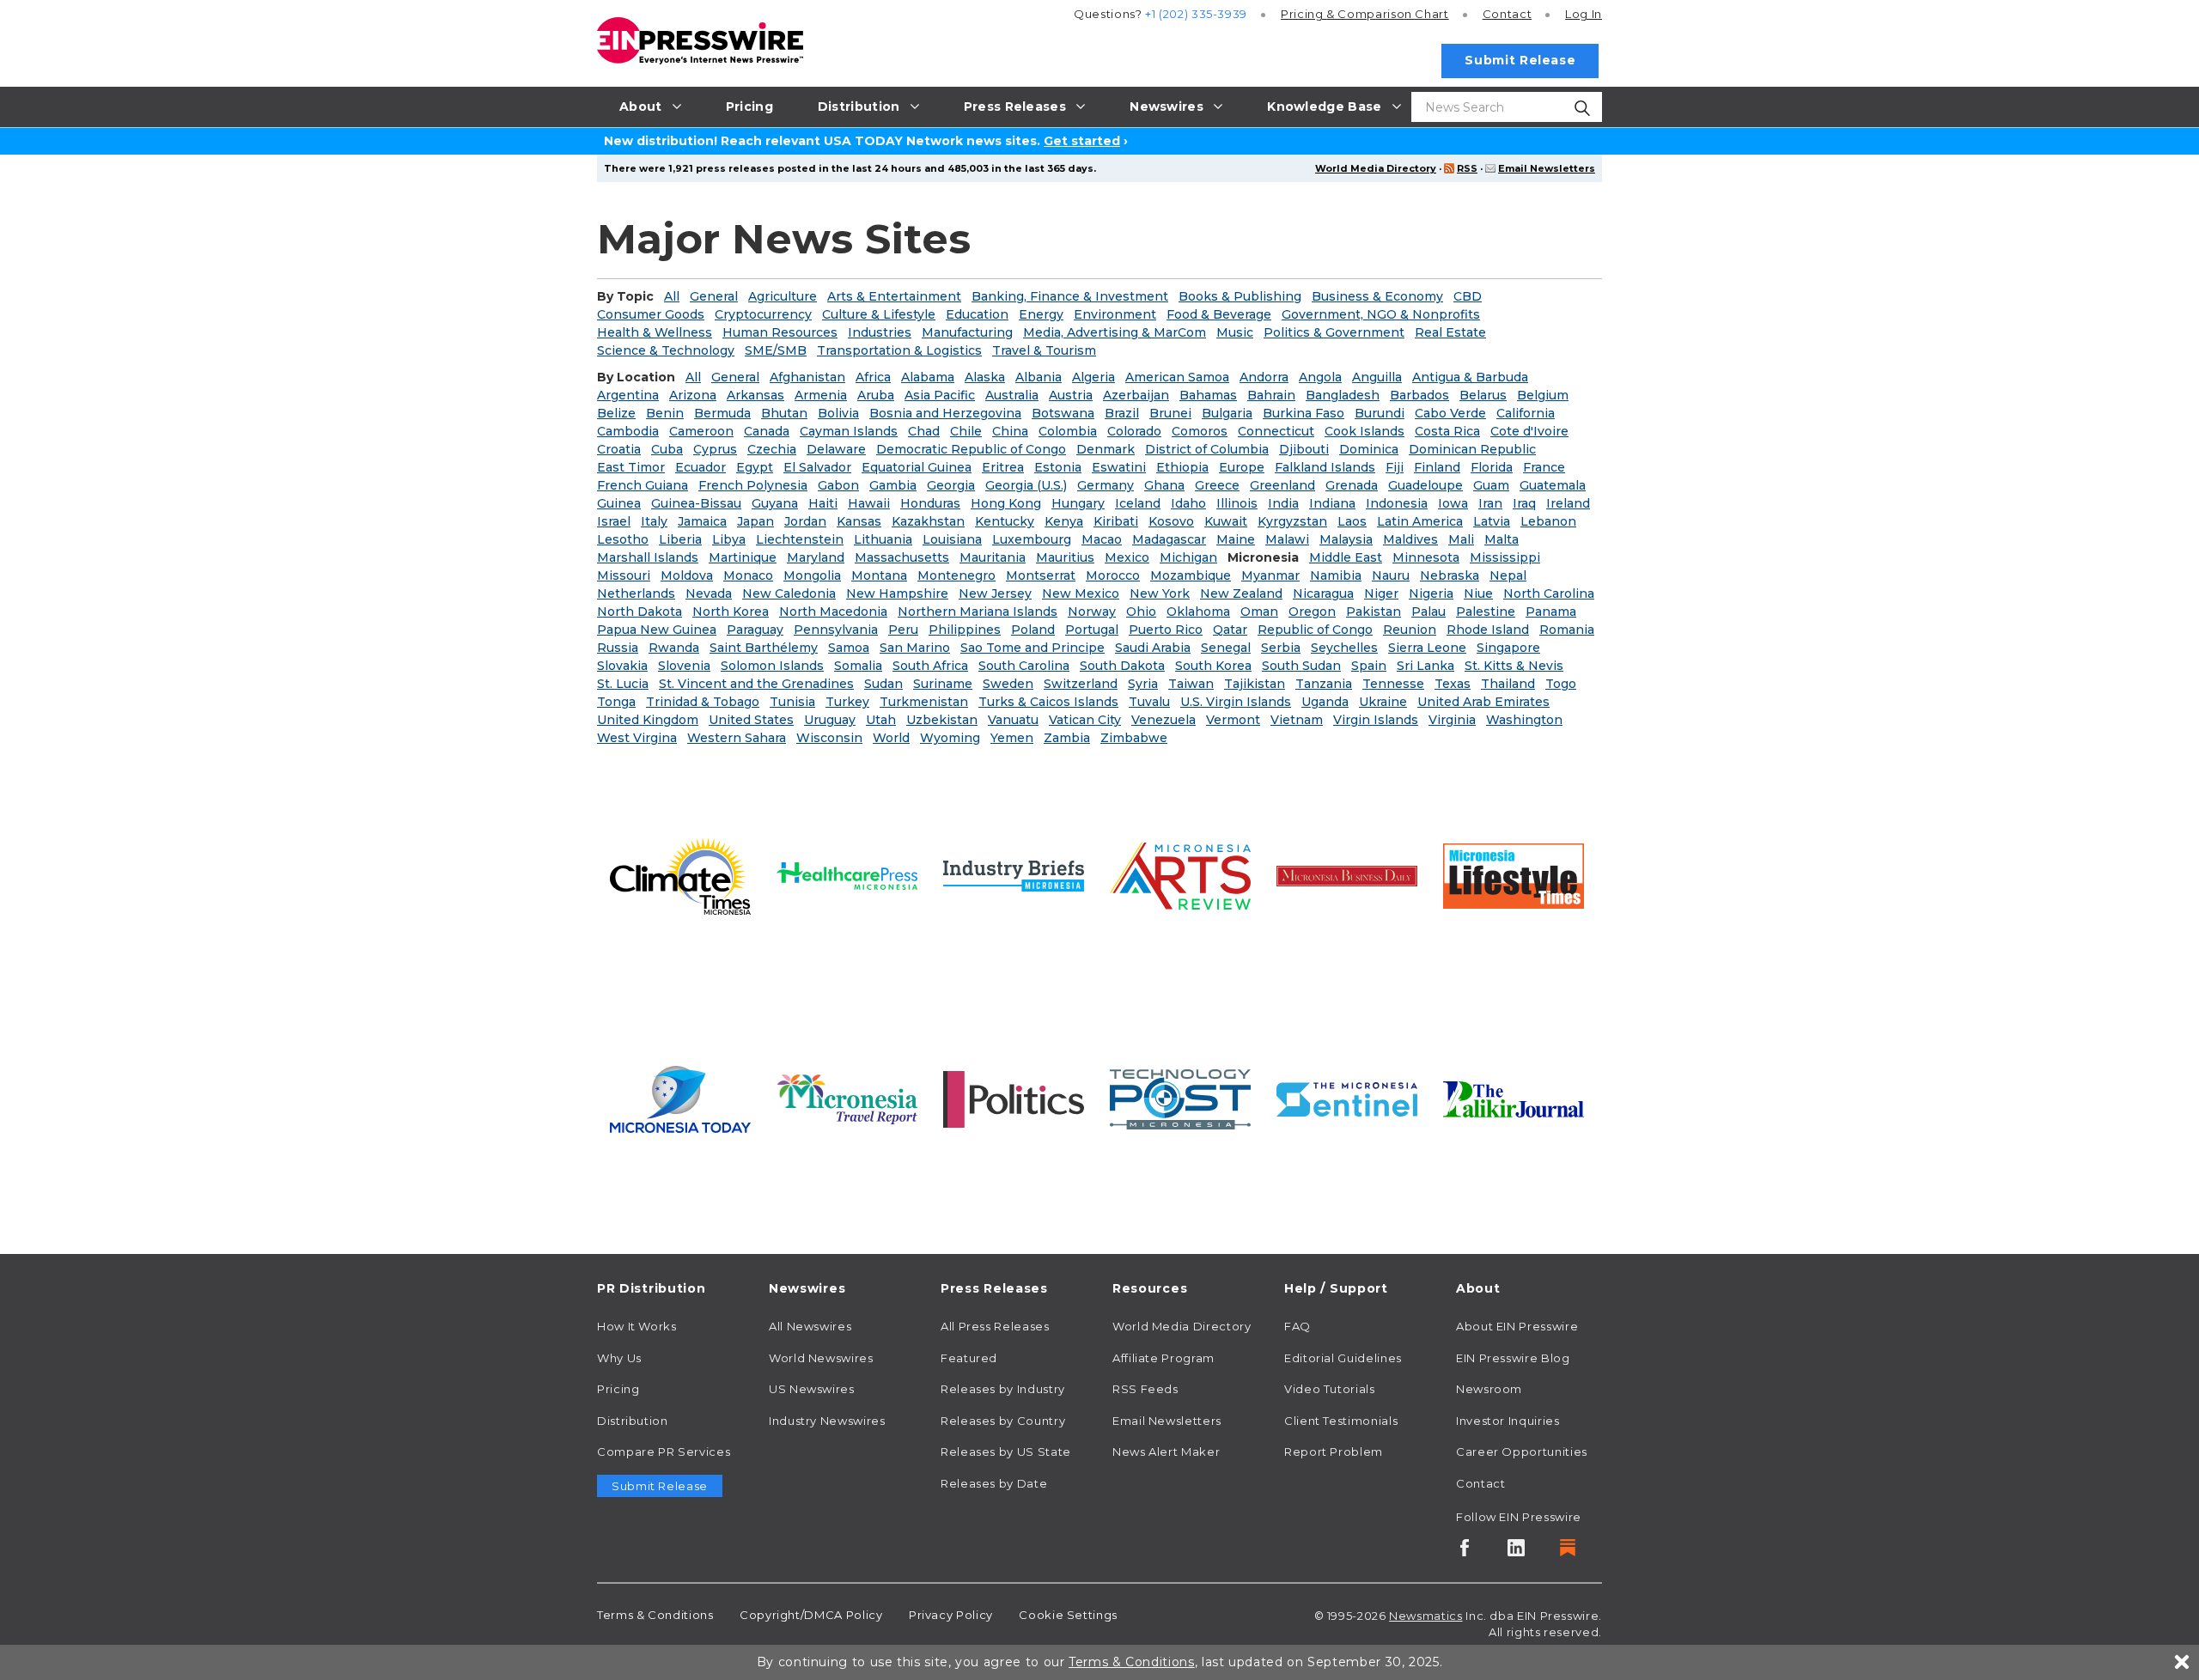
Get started (1082, 141)
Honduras (930, 503)
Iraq (1524, 503)
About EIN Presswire (1517, 1326)
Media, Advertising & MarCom (1115, 332)
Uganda (1325, 702)
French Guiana (643, 485)
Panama (1551, 612)
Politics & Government (1334, 332)
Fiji (1395, 467)
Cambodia (628, 431)
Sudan (883, 684)
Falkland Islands (1325, 467)
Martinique (743, 557)
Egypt (755, 467)
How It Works (637, 1326)
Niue (1478, 593)
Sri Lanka (1425, 666)
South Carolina (1024, 666)
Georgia (951, 485)
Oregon (1312, 612)
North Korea (731, 612)
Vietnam (1297, 720)
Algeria (1093, 377)
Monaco (748, 575)
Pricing (1365, 14)
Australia (1012, 395)
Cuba (667, 449)
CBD (1468, 296)
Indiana (1332, 503)
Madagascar (1169, 539)
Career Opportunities (1522, 1452)
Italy (654, 521)
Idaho (1188, 503)
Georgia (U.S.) (1026, 485)
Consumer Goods (651, 314)
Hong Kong (1006, 503)
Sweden (1008, 684)
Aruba (876, 395)
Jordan (805, 521)
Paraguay (755, 630)
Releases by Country (1003, 1421)
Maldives (1410, 539)
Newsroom (1489, 1389)
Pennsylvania (836, 630)
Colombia (1068, 431)
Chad (924, 431)
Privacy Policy (951, 1615)
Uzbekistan (942, 720)
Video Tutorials (1330, 1389)
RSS (1467, 168)
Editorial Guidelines (1343, 1358)
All (672, 296)
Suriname (943, 684)
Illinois (1237, 503)
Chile (966, 431)
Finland (1437, 467)
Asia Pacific (940, 395)
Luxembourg (1032, 539)
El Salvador (817, 467)
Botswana (1063, 413)
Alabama (928, 377)
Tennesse (1393, 684)
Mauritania (993, 557)
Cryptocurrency (763, 314)
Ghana (1164, 485)
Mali (1461, 539)
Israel (614, 521)
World (891, 738)
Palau (1428, 612)
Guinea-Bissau (696, 503)
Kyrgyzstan (1292, 521)
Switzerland (1081, 684)
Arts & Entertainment (894, 296)
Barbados (1419, 395)
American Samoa (1177, 377)
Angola (1320, 377)
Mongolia (812, 575)
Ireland (1568, 503)
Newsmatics (1425, 1616)
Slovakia (622, 666)
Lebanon (1548, 521)
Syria (1143, 684)
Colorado (1134, 431)
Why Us (619, 1358)
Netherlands (636, 593)
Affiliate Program (1163, 1358)
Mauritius (1065, 557)
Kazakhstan (928, 521)
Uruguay (830, 720)
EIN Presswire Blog (1513, 1358)
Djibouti (1304, 449)
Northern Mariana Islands (978, 612)
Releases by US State (1006, 1452)
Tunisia (792, 702)
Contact (1507, 14)
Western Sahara (737, 738)
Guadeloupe (1425, 485)
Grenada (1352, 485)
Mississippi (1505, 557)
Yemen (1012, 738)
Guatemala (1553, 485)
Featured (969, 1358)
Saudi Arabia (1153, 648)
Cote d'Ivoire (1529, 431)
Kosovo (1171, 521)
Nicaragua (1323, 593)
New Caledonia (789, 593)
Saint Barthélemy (764, 648)
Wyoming (950, 738)
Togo (1561, 684)
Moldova (687, 575)
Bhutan (784, 413)
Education (977, 314)
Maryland (816, 557)
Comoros (1200, 431)
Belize (616, 413)
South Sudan (1301, 666)
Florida (1492, 467)
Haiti (823, 503)
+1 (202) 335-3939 (1196, 14)
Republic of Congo (1315, 630)
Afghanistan (807, 377)
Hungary (1078, 503)
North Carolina (1549, 593)
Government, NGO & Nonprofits (1381, 314)
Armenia (821, 395)
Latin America (1420, 521)
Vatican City (1085, 720)
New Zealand (1241, 593)
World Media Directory (1376, 168)
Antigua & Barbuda (1470, 377)
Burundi (1380, 413)
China (1010, 431)
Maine (1236, 539)
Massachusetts (902, 557)
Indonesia (1397, 503)
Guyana (775, 503)
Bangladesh (1343, 395)
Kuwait (1226, 521)
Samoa (849, 648)
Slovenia (684, 666)
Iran (1490, 503)
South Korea (1213, 666)
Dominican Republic (1472, 449)
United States (751, 720)
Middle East (1346, 557)
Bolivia (838, 413)
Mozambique (1191, 575)
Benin (665, 413)
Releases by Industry (1003, 1389)
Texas (1453, 684)
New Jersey (995, 593)
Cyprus (715, 449)
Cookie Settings (1068, 1615)
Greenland (1282, 485)
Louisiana (952, 539)
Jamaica (702, 521)
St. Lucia (623, 684)
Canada (767, 431)
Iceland (1138, 503)
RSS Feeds (1145, 1389)
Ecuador (701, 467)
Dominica (1369, 449)
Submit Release (1520, 60)
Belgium (1543, 395)
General (714, 296)
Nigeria (1431, 593)
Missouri (624, 575)
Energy (1041, 314)
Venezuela (1163, 720)
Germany (1106, 485)
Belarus (1483, 395)
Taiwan (1191, 684)
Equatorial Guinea (917, 467)
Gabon (838, 485)
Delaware (836, 449)
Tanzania (1324, 684)
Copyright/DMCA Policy (811, 1615)
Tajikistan (1255, 684)
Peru (903, 630)
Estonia (1058, 467)
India (1283, 503)
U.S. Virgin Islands (1236, 702)
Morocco (1113, 575)
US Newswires (812, 1389)
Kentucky (1005, 521)
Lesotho (623, 539)
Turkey (847, 702)
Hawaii (869, 503)
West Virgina (637, 738)
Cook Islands (1364, 431)
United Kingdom (648, 720)
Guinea (619, 503)
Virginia (1452, 720)
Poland (1033, 630)
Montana (879, 575)
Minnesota (1426, 557)
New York (1160, 593)
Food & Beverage (1219, 314)
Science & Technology (666, 350)
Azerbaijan (1136, 395)
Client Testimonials (1341, 1421)
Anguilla (1377, 377)
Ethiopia (1182, 467)
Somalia (858, 666)
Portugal (1092, 630)
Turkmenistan (924, 702)
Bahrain (1271, 395)
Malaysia (1346, 539)
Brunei (1170, 413)
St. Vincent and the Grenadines (756, 684)
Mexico (1127, 557)
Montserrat (1041, 575)
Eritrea (1003, 467)
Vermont (1233, 720)
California (1526, 413)
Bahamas (1208, 395)
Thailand (1508, 684)
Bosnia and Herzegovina (945, 413)
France (1544, 467)
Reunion (1410, 630)
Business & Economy (1377, 296)
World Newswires (821, 1358)
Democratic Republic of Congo (971, 449)
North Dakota (640, 612)
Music (1235, 332)
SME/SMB (776, 350)
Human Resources (780, 332)
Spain (1369, 666)
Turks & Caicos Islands (1048, 702)
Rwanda (674, 648)
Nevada (709, 593)
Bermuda (722, 413)
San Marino (915, 648)
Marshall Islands (648, 557)
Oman (1259, 612)
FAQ (1297, 1326)
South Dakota (1122, 666)
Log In (1584, 14)
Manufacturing (967, 332)
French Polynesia (753, 485)
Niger (1381, 593)
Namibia (1336, 575)
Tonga (616, 702)
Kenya (1064, 521)
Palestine (1486, 612)
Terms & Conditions (655, 1615)
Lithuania (883, 539)
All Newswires (810, 1326)
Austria (1071, 395)
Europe (1242, 467)
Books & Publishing (1240, 296)
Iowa (1453, 503)
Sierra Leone (1427, 648)
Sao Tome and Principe (1032, 648)
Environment (1115, 314)
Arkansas (755, 395)
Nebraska (1450, 575)
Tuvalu (1149, 702)
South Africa (930, 666)
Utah (881, 720)
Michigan (1188, 557)
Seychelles (1344, 648)
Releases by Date (994, 1483)
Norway (1092, 612)
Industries (880, 332)
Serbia (1281, 648)
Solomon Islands (772, 666)
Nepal (1508, 575)
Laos (1352, 521)
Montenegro (956, 575)
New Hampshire (897, 593)
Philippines (965, 630)
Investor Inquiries (1508, 1421)
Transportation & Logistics (899, 350)
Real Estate (1450, 332)
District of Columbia (1207, 449)
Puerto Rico (1166, 630)
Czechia (772, 449)
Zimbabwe (1134, 738)
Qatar (1230, 630)
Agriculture (783, 296)
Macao (1102, 539)
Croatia (619, 449)
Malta (1502, 539)
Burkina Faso (1304, 413)
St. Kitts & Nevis (1514, 666)
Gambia (893, 485)
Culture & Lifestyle (879, 314)
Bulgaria (1227, 413)
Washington (1524, 720)
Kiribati (1116, 521)
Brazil (1122, 413)
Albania (1039, 377)
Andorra (1264, 377)
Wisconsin (829, 738)
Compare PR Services (664, 1452)
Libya (729, 539)
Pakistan (1374, 612)
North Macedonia (833, 612)
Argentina (628, 395)
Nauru (1391, 575)
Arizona (693, 395)
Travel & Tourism (1044, 350)
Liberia (680, 539)
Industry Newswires (827, 1421)
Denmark (1106, 449)
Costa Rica (1447, 431)
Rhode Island (1488, 630)
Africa (873, 377)
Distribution (633, 1421)
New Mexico (1081, 593)
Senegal (1226, 648)
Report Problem (1334, 1452)
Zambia (1067, 738)
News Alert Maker (1166, 1452)
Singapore (1508, 648)
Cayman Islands (849, 431)
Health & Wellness (655, 332)
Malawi (1287, 539)
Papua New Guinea (657, 630)
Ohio (1141, 612)
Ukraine (1383, 702)
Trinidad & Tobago (703, 702)
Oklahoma (1198, 612)
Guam (1491, 485)
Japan (755, 521)
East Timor (631, 467)
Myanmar (1270, 575)
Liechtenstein (800, 539)
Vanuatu (1013, 720)
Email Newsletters (1547, 168)
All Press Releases (995, 1326)
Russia (618, 648)
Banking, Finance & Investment (1070, 296)
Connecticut (1276, 431)
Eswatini (1119, 467)
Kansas (859, 521)
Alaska (985, 377)
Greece (1217, 485)
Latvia (1492, 521)
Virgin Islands (1376, 720)
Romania (1567, 630)
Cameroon (701, 431)
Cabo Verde (1450, 413)
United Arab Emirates (1483, 702)
